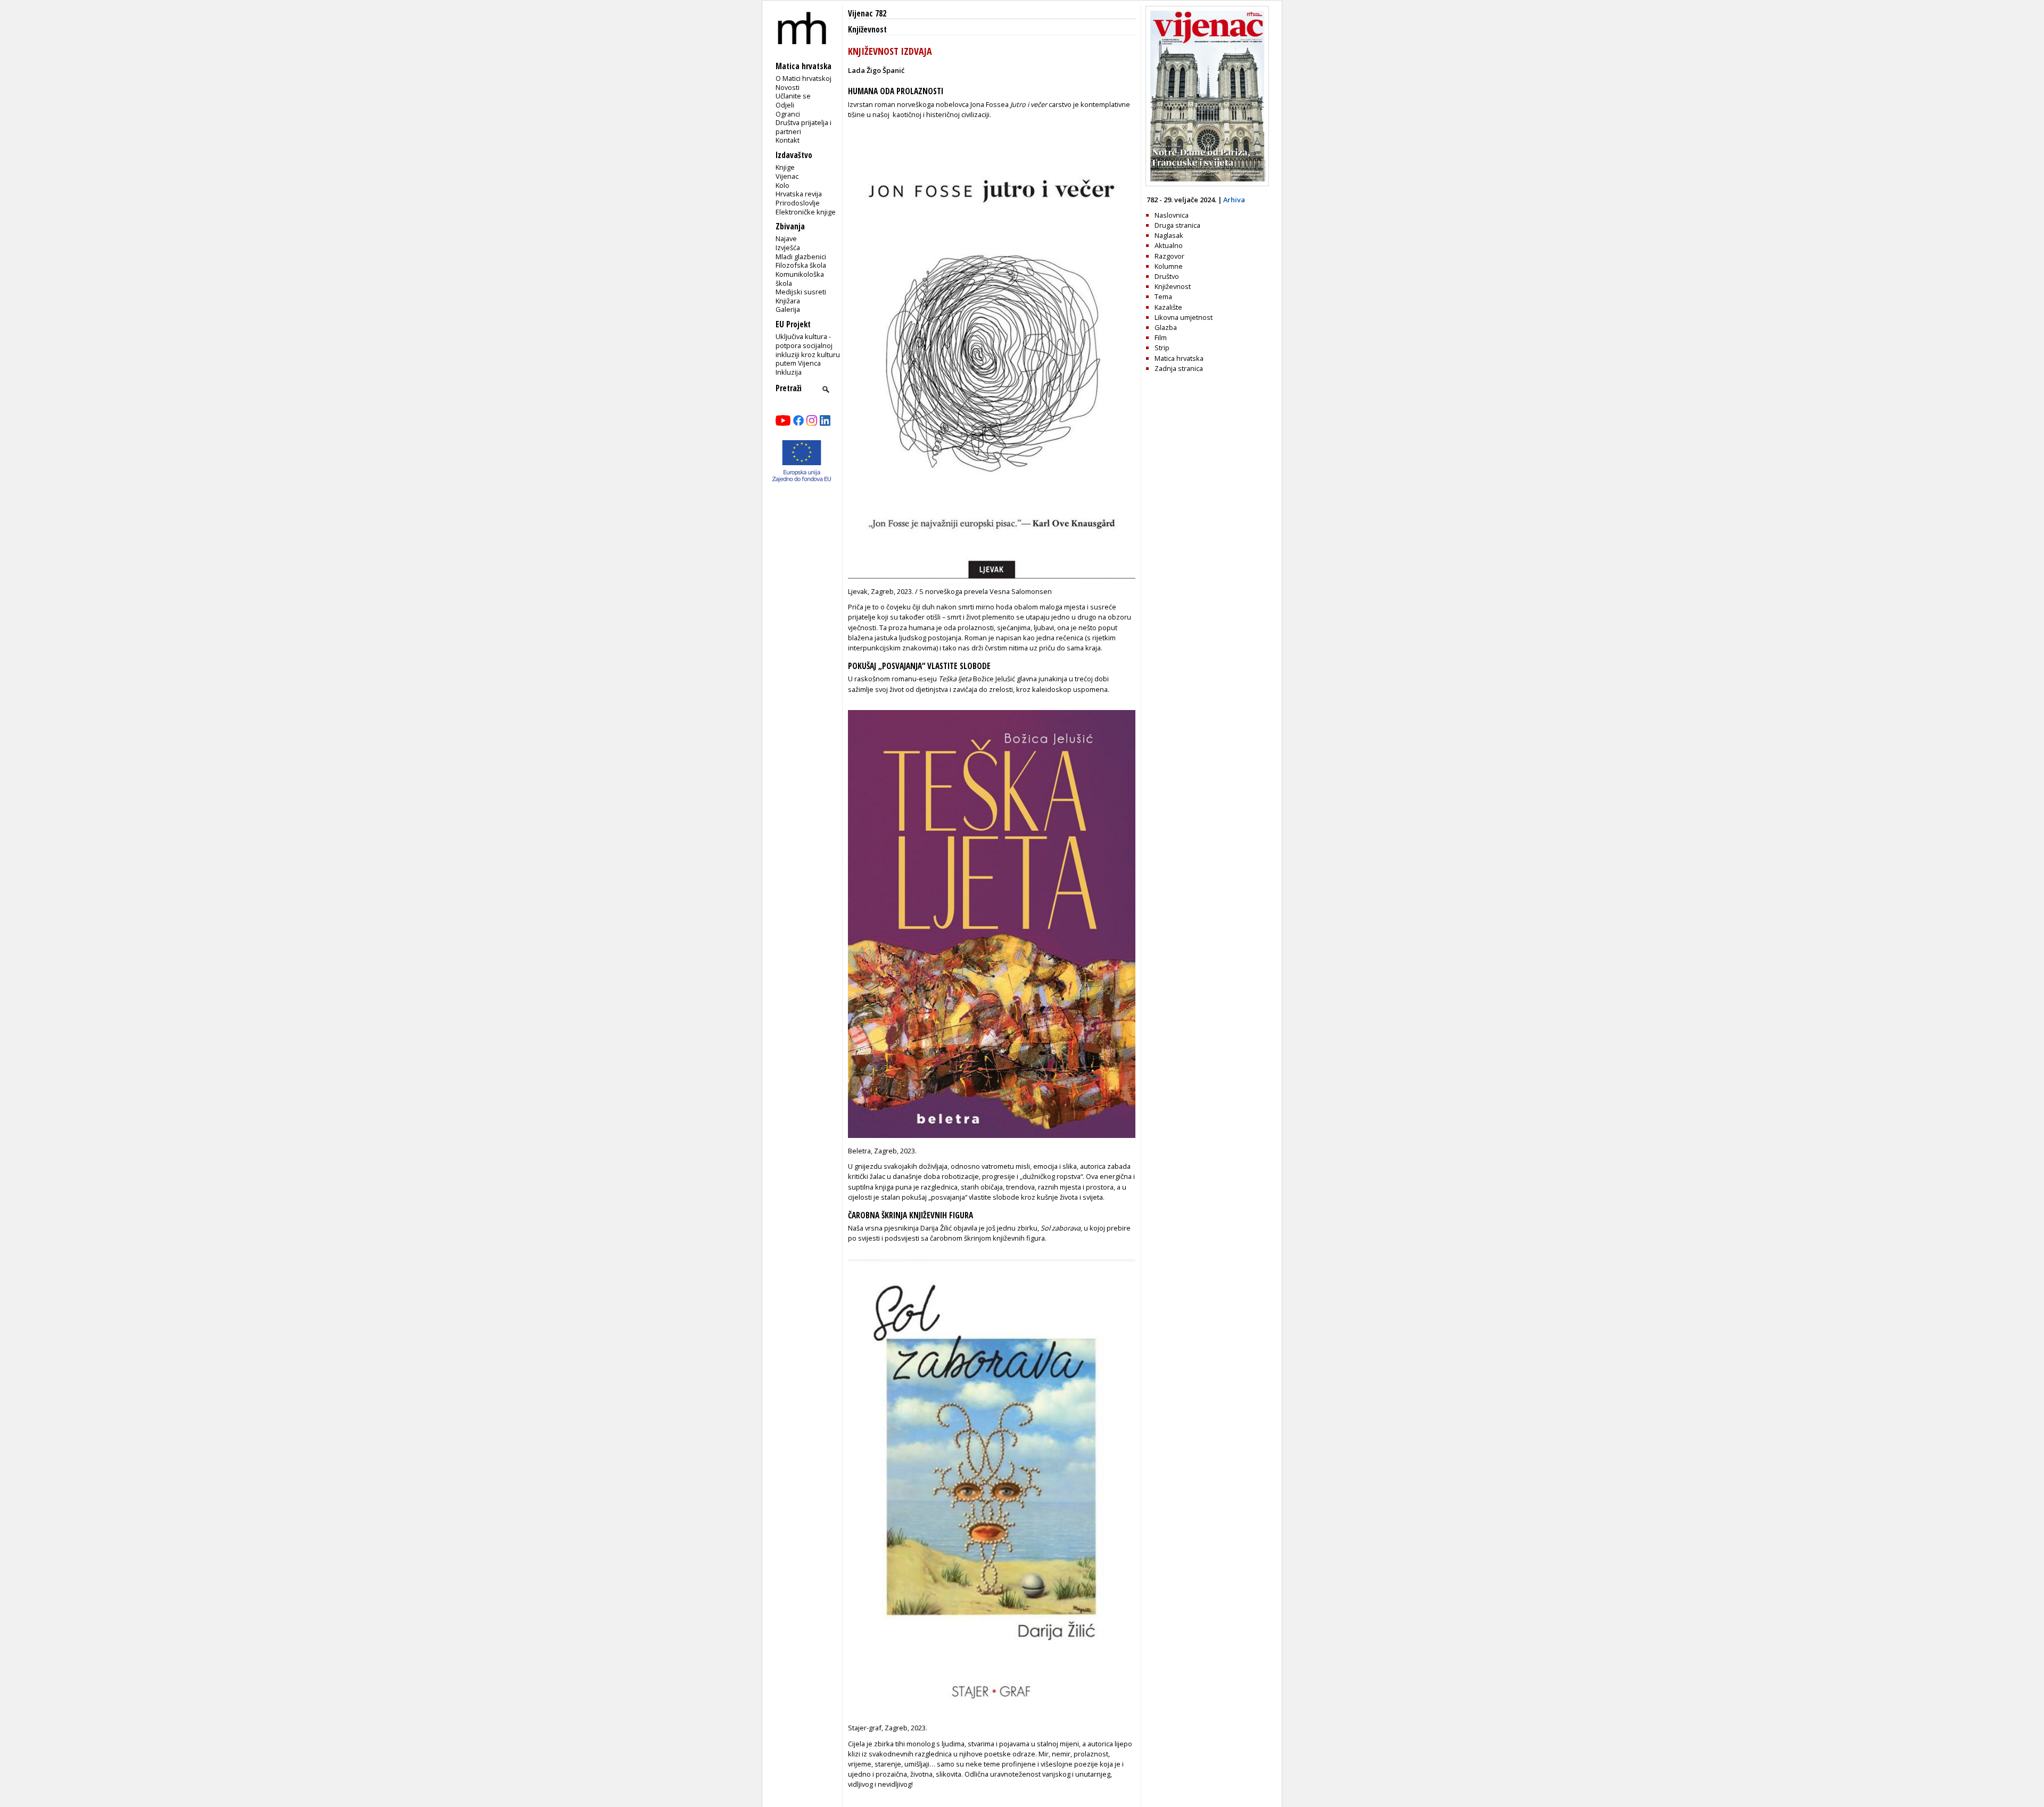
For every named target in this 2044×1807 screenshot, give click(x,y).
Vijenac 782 (867, 14)
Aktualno (1169, 245)
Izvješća (788, 247)
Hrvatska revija (799, 194)
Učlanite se (793, 96)
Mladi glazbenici (801, 257)
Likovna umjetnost (1184, 317)
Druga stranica (1177, 225)
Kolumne (1169, 266)
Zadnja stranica (1179, 368)
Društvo (1167, 276)
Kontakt (788, 140)
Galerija (788, 309)
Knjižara (788, 301)
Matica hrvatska (1179, 358)
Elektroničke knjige (806, 212)
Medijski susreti (801, 292)
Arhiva (1234, 200)
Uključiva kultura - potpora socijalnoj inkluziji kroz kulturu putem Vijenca (808, 350)
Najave (786, 238)
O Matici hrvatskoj (803, 78)
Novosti (788, 87)
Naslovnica (1172, 215)
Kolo (782, 185)
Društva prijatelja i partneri (803, 127)
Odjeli (785, 105)
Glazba (1166, 327)
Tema (1163, 296)
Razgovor (1169, 256)
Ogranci (788, 114)
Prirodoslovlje (798, 203)
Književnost (867, 30)
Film (1161, 337)
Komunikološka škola (800, 279)
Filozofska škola (801, 265)
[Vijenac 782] (1207, 184)
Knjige (785, 167)
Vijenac (787, 176)
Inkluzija (789, 372)
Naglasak (1169, 235)
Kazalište (1168, 307)
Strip (1162, 348)
